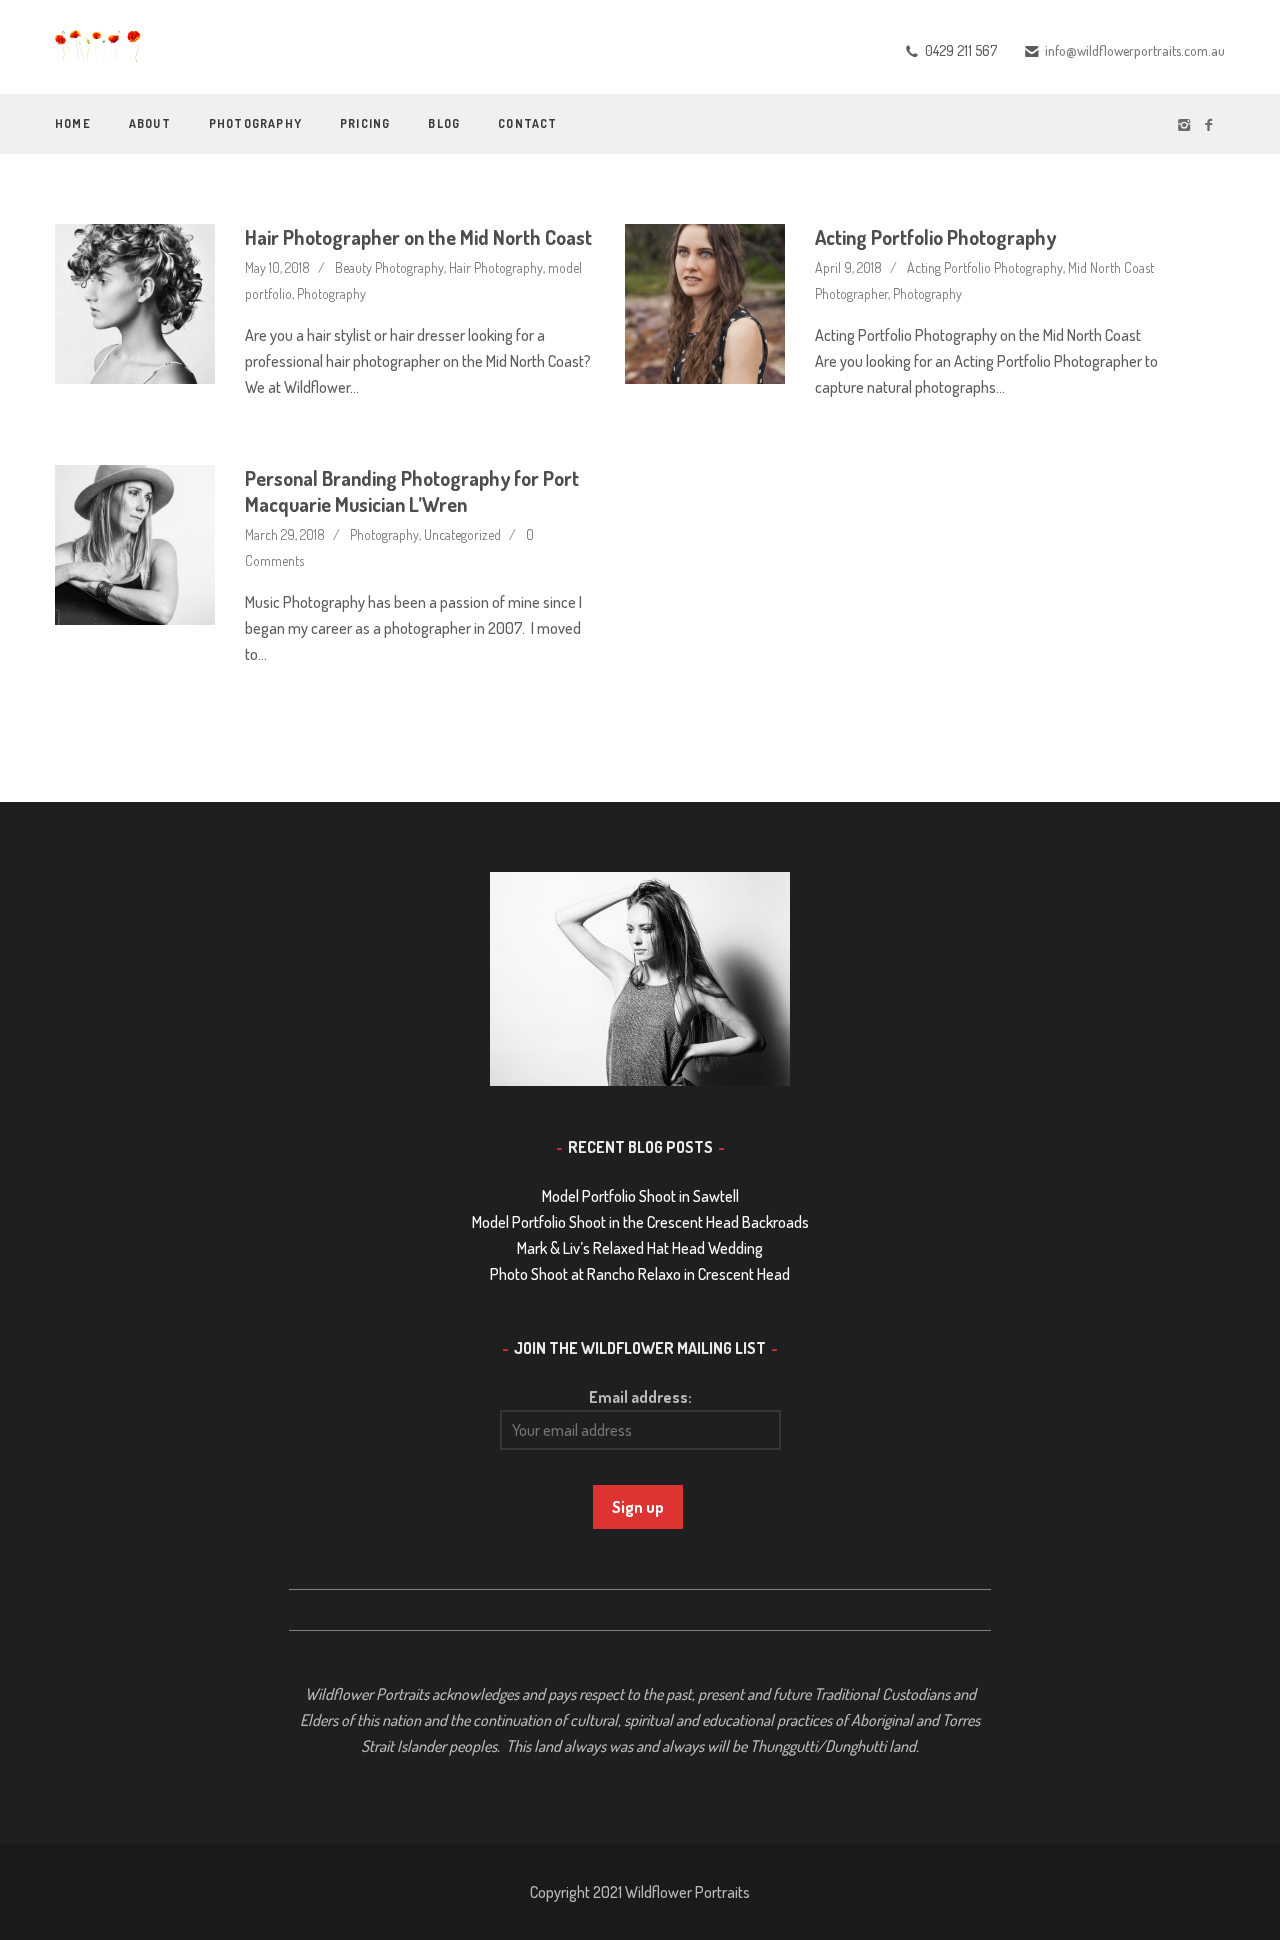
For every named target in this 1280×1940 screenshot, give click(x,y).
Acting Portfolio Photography (935, 237)
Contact (527, 123)
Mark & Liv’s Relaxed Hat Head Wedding (640, 1248)
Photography (255, 123)
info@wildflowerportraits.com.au (1135, 50)
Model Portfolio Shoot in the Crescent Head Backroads (640, 1222)
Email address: (640, 1397)
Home (73, 123)
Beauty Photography (389, 267)
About (150, 123)
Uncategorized (462, 534)
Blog (444, 123)
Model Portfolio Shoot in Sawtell (640, 1196)
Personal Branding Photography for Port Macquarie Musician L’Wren (412, 491)
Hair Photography (496, 267)
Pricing (365, 123)
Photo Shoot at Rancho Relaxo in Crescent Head (640, 1274)
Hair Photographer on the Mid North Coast (418, 237)
